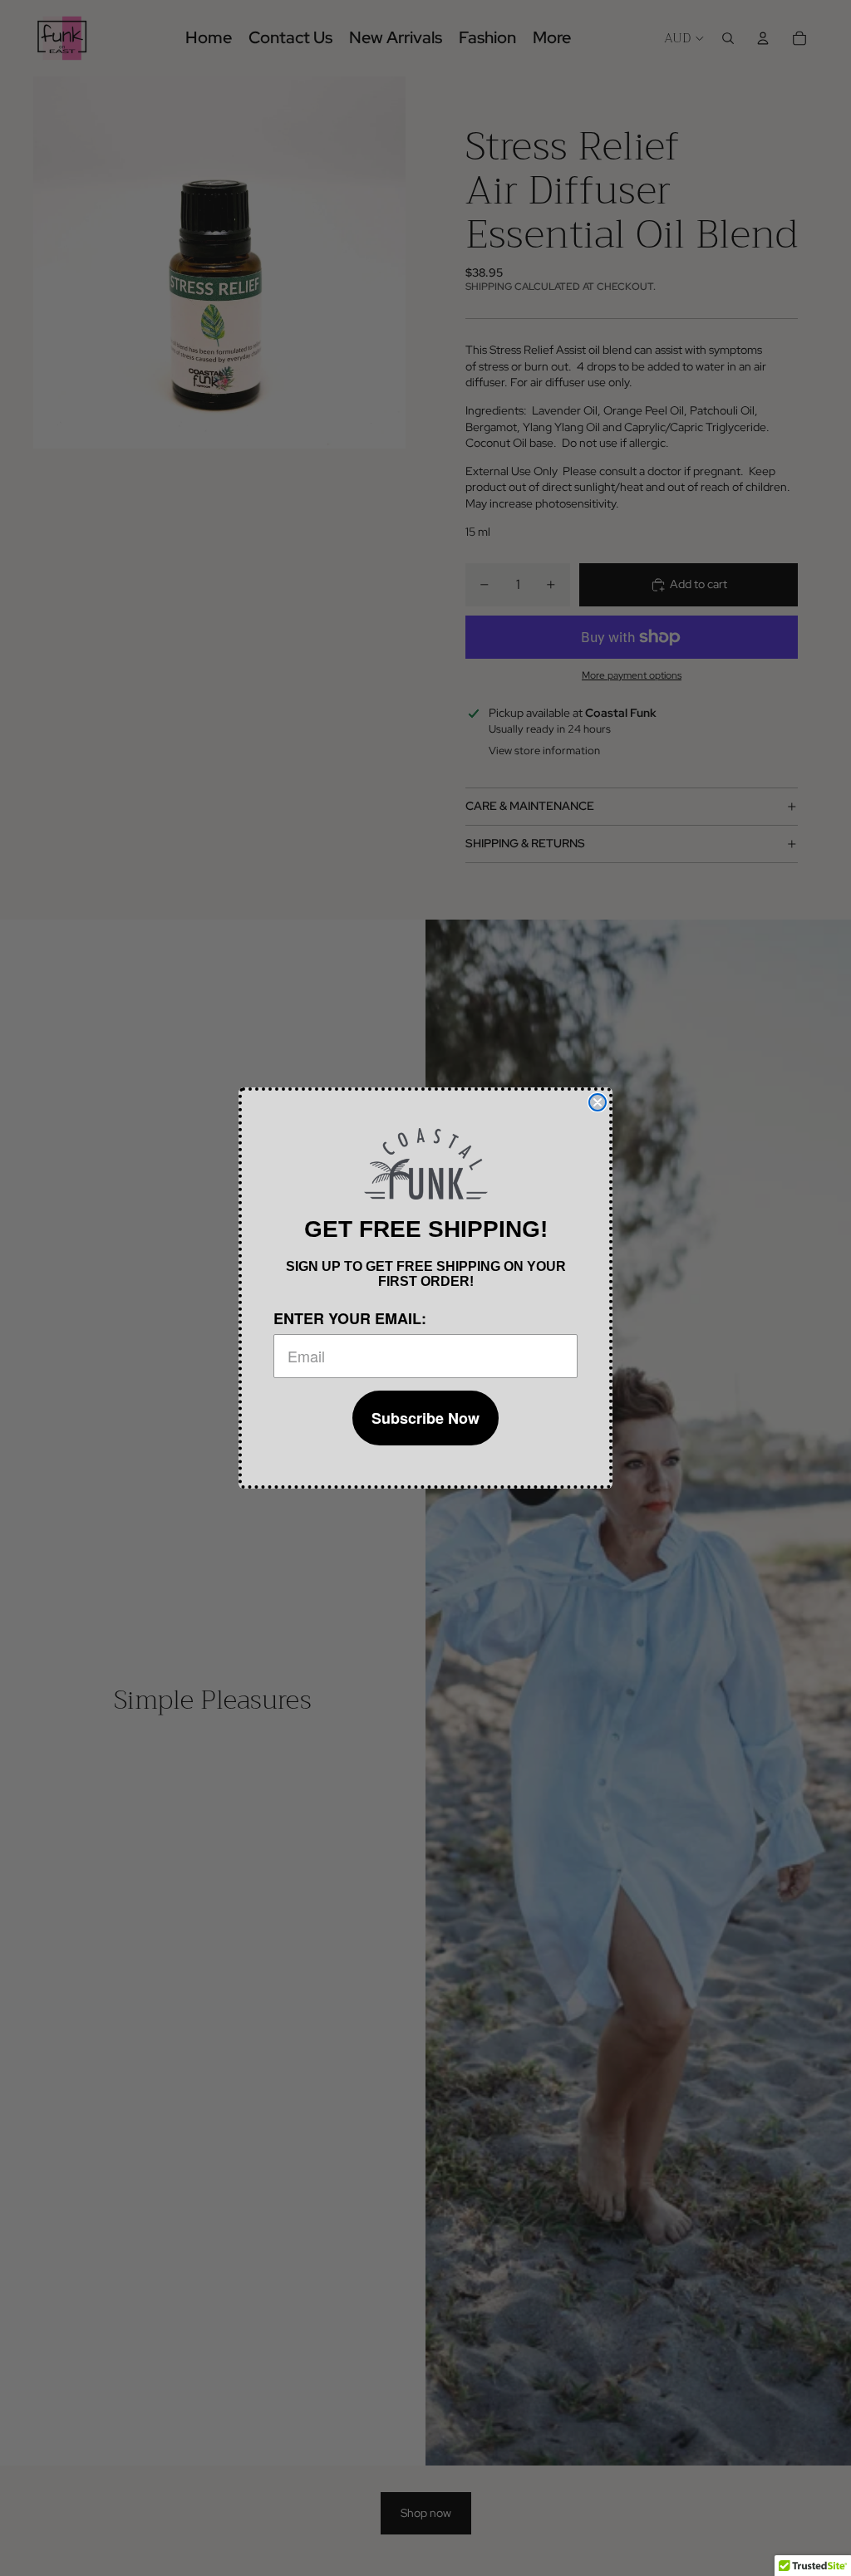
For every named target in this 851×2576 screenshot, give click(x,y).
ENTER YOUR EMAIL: (350, 1318)
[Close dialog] (598, 1102)
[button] (426, 1164)
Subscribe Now (425, 1418)
